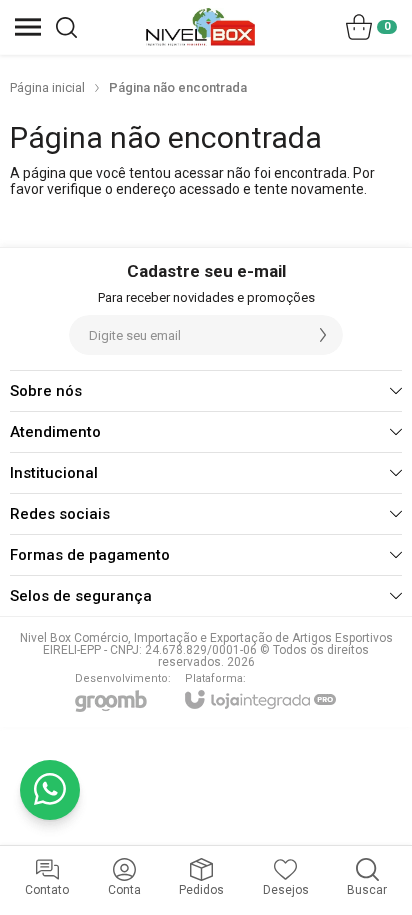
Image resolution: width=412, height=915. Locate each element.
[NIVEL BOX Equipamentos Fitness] (200, 27)
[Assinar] (323, 335)
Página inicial (47, 87)
